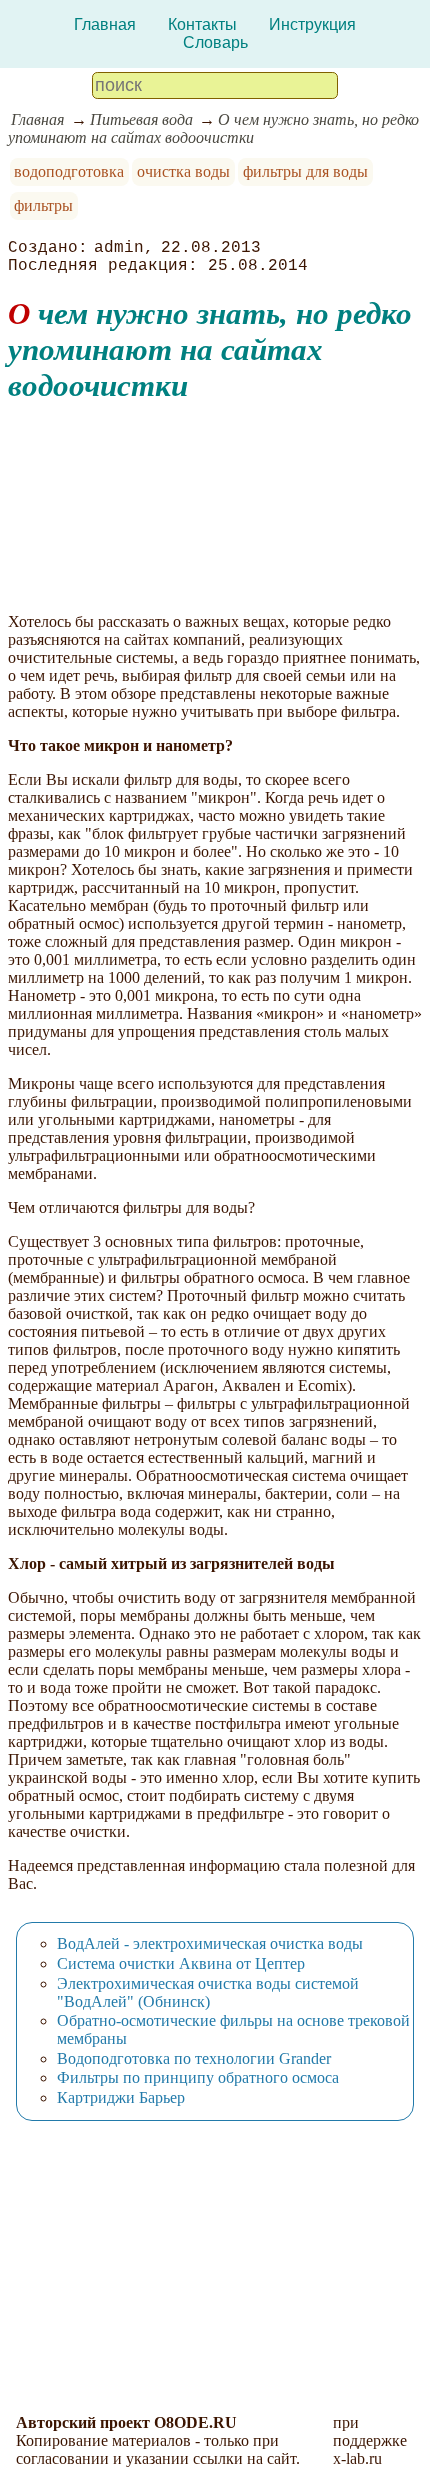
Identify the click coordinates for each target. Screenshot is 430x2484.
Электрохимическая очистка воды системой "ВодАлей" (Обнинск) (208, 1992)
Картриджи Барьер (121, 2097)
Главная (105, 24)
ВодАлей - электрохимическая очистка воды (210, 1943)
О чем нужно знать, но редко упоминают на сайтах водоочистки (213, 128)
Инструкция (312, 24)
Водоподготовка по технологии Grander (194, 2058)
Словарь (215, 42)
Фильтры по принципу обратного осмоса (198, 2077)
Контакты (202, 24)
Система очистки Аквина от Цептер (181, 1963)
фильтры (43, 205)
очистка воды (183, 171)
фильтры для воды (305, 171)
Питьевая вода (141, 119)
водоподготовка (69, 171)
